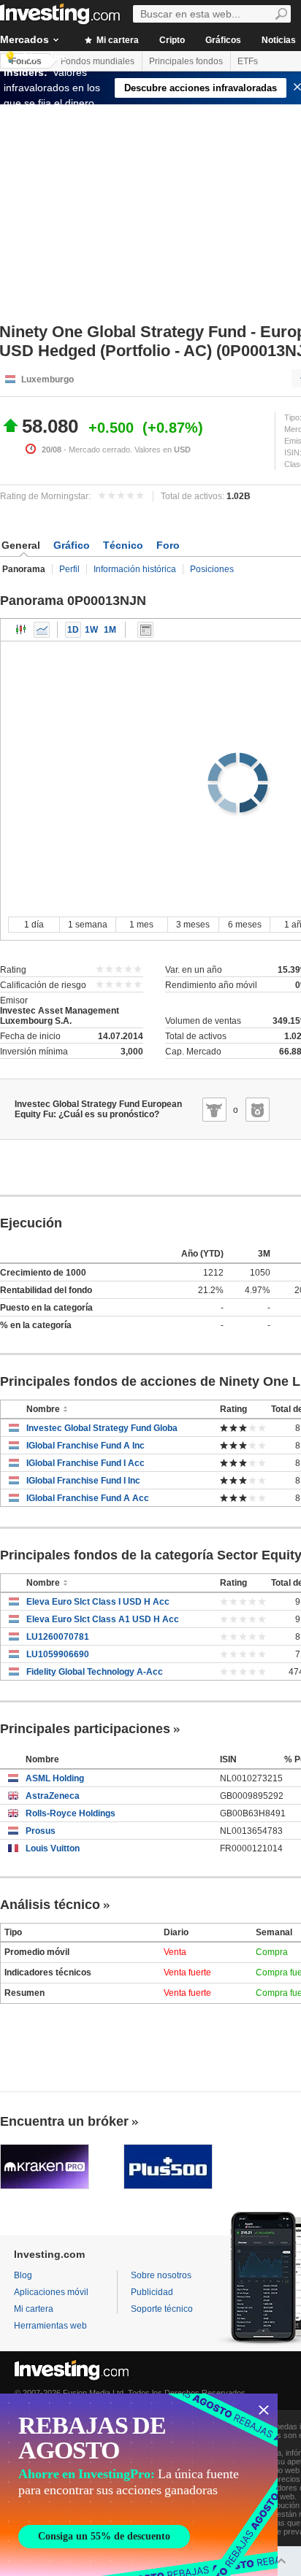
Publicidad (152, 2292)
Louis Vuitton (53, 1848)
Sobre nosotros (161, 2275)
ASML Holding (55, 1778)
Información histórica (135, 569)
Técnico (123, 545)
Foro (168, 545)
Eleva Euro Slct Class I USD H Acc (98, 1602)
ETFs (248, 61)
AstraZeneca (53, 1796)
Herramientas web (50, 2326)
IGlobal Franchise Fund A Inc (85, 1446)
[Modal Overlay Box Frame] (139, 2485)
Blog (23, 2275)
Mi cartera (117, 40)
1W (91, 630)
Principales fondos (186, 61)
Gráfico (72, 545)
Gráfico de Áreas (42, 630)
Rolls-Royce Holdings (71, 1813)
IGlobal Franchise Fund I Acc (85, 1463)
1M (110, 630)
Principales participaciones (85, 1729)
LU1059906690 (58, 1654)
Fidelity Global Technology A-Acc (95, 1672)
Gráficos (223, 40)
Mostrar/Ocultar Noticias (145, 630)
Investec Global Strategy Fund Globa (102, 1428)
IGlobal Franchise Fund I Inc (83, 1481)
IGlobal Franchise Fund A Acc (88, 1498)
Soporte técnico (162, 2309)
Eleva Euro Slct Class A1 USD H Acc (103, 1619)
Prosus (41, 1831)
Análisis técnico (50, 1905)
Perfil (69, 569)
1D (73, 630)
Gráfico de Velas (21, 630)
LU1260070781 (58, 1637)
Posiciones (212, 569)
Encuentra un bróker (64, 2121)
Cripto (172, 40)
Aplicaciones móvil (51, 2292)
